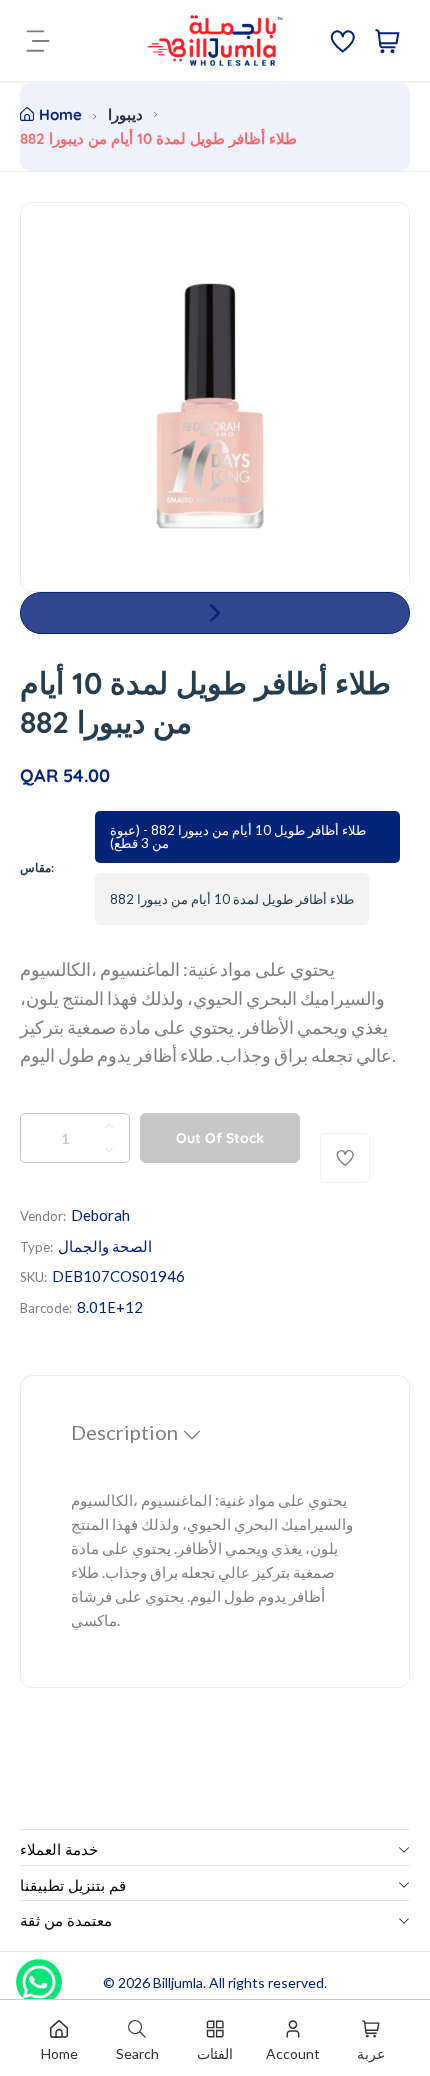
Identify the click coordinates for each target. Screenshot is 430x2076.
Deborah (100, 1215)
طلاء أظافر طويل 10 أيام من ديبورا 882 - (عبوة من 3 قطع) (238, 836)
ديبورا (125, 114)
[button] (215, 613)
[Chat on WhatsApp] (39, 1975)
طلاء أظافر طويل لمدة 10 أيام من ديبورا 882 (232, 899)
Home (60, 114)
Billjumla (178, 1982)
